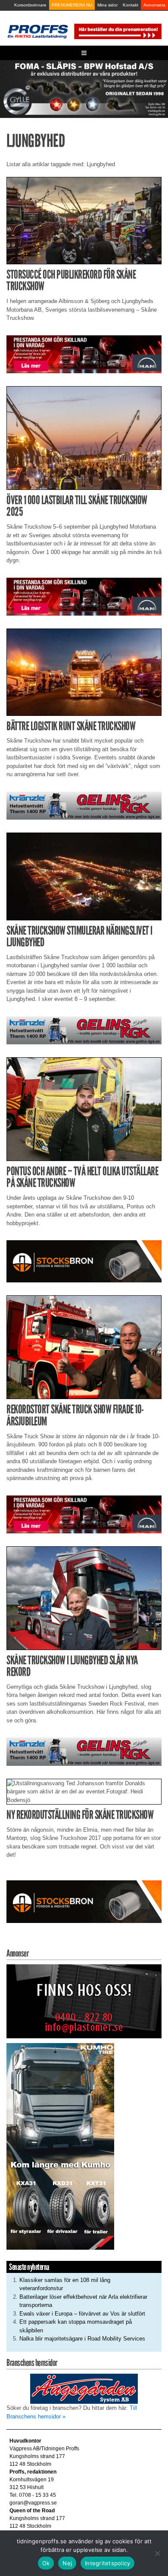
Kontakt (131, 5)
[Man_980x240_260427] (84, 354)
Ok (46, 2563)
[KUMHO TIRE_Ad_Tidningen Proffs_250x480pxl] (60, 2146)
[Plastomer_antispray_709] (84, 2001)
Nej (67, 2563)
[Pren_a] (117, 31)
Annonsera (154, 5)
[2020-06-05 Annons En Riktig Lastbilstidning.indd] (84, 805)
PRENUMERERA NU (72, 5)
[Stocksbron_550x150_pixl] (84, 1261)
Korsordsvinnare (30, 5)
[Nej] (157, 2553)
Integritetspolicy (107, 2563)
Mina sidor (107, 5)
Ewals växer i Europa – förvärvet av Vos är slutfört (82, 2314)
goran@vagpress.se (33, 2503)
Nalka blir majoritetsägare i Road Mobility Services (82, 2339)
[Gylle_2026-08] (84, 88)
